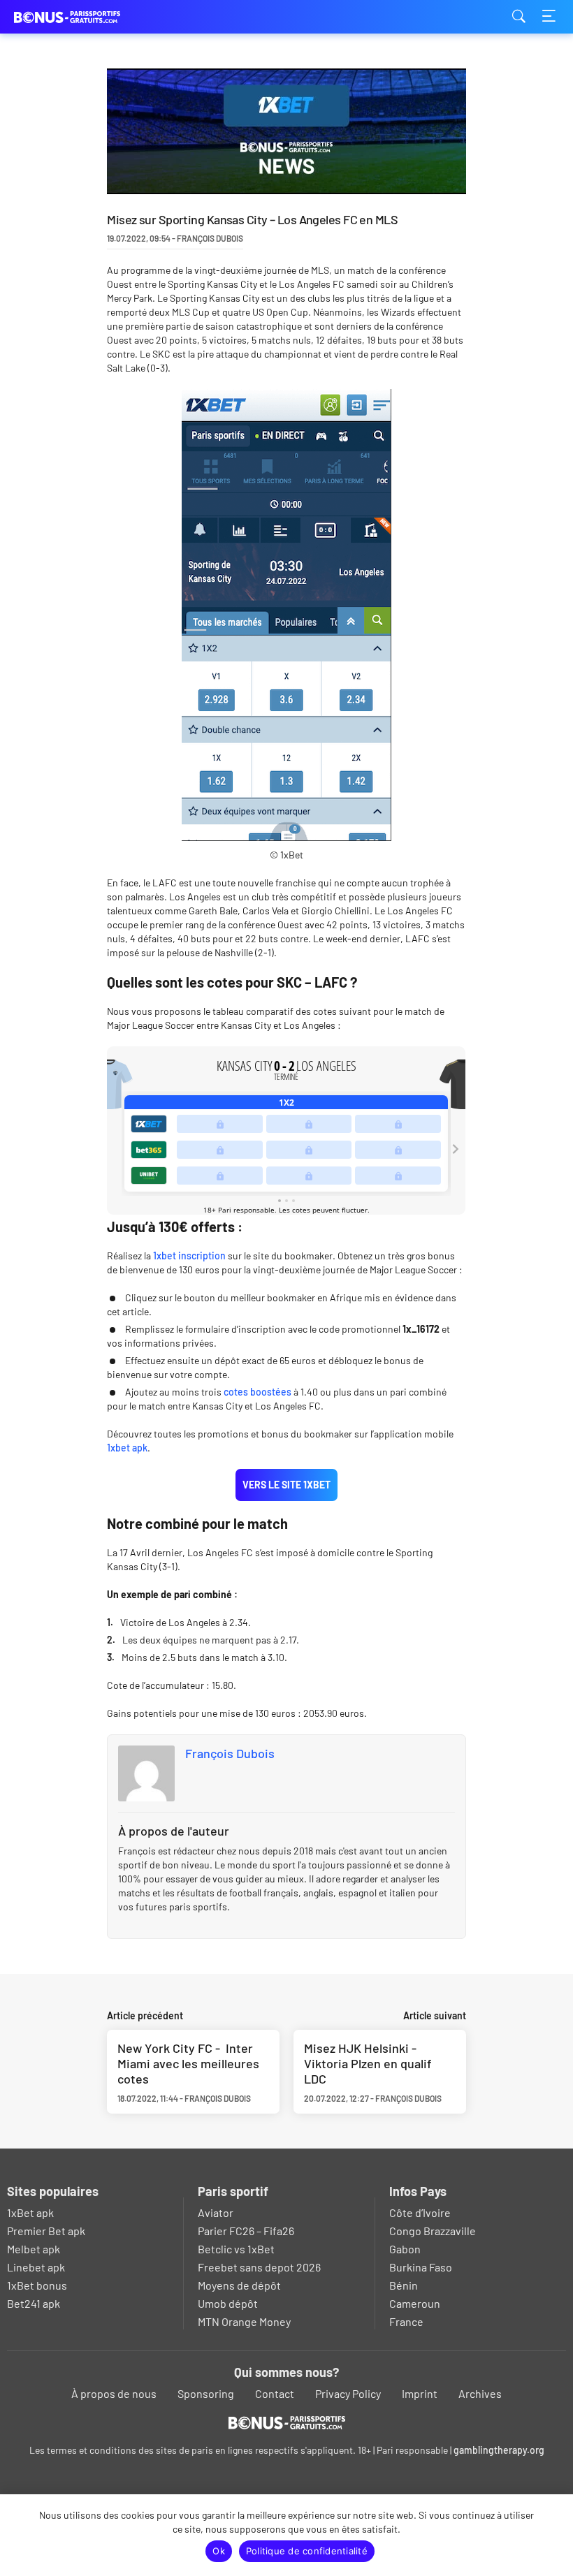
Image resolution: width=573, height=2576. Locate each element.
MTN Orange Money (244, 2321)
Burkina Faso (421, 2267)
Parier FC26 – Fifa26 (246, 2231)
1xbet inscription (189, 1256)
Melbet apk (34, 2249)
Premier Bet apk (46, 2231)
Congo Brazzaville (433, 2231)
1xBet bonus (37, 2285)
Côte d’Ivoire (420, 2212)
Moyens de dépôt (239, 2285)
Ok (219, 2551)
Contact (275, 2393)
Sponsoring (206, 2393)
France (406, 2321)
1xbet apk (127, 1448)
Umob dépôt (228, 2303)
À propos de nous (114, 2393)
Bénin (404, 2285)
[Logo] (287, 2422)
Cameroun (415, 2303)
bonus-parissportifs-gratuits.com (84, 17)
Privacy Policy (348, 2393)
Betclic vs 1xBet (236, 2249)
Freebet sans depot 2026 (259, 2267)
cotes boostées (258, 1392)
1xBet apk (30, 2212)
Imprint (420, 2393)
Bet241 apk (34, 2303)
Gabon (405, 2249)
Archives (480, 2393)
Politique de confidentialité (307, 2551)
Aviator (216, 2212)
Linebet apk (36, 2267)
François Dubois (230, 1753)
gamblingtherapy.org (499, 2450)
